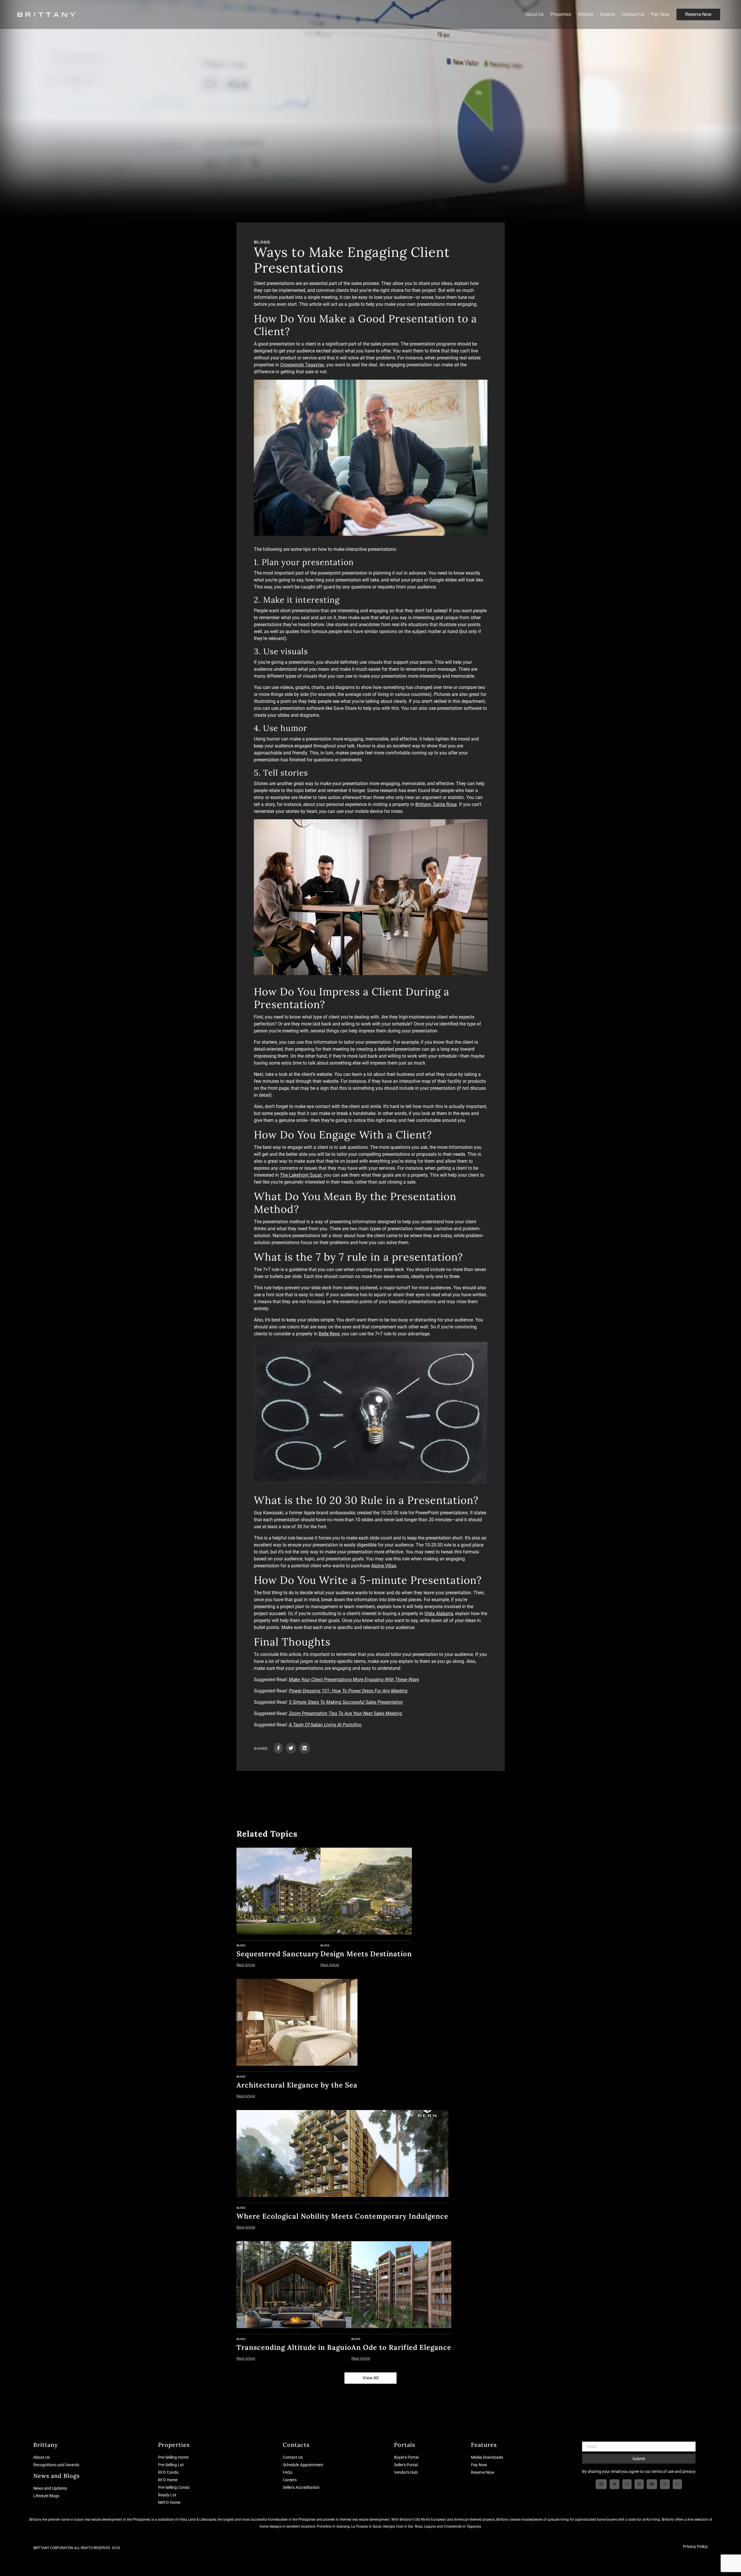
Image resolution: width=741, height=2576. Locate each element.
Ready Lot (167, 2495)
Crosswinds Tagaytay (302, 365)
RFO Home (168, 2480)
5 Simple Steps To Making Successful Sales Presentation (346, 1702)
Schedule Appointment (303, 2465)
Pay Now (660, 14)
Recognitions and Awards (56, 2465)
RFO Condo (168, 2472)
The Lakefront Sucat (301, 1175)
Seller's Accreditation (301, 2487)
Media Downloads (487, 2457)
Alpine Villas (384, 1566)
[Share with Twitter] (291, 1748)
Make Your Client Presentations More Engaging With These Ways (354, 1680)
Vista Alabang (439, 1614)
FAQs (288, 2472)
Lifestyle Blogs (46, 2496)
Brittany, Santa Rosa (436, 804)
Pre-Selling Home (173, 2457)
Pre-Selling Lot (171, 2465)
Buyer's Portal (406, 2457)
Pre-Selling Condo (174, 2487)
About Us (534, 14)
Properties (561, 14)
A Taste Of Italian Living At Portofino (325, 1725)
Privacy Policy (695, 2546)
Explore (608, 14)
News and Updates (50, 2488)
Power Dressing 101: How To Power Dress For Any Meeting (348, 1691)
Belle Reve (329, 1334)
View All (371, 2378)
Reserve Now (698, 14)
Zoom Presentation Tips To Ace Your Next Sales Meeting (345, 1713)
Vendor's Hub (406, 2472)
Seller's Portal (406, 2465)
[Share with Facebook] (278, 1748)
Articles (586, 14)
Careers (290, 2480)
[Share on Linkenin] (305, 1748)
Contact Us (633, 14)
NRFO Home (169, 2502)
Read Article (246, 1965)
